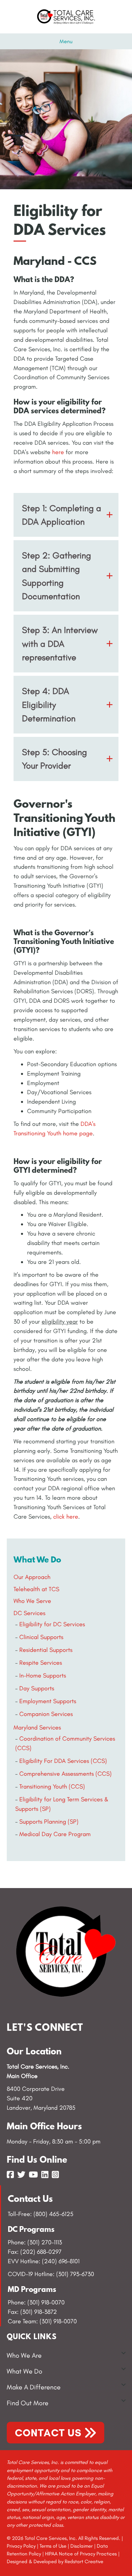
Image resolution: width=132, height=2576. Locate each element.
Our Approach (32, 1577)
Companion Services (46, 1714)
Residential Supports (46, 1650)
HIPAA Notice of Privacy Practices (81, 2554)
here (58, 452)
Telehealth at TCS (36, 1589)
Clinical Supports (41, 1637)
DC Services (29, 1613)
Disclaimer (82, 2546)
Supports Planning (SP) (49, 1822)
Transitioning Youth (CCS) (52, 1786)
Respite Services (41, 1663)
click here (66, 1517)
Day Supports (37, 1688)
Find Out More (28, 2403)
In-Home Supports (43, 1675)
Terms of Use (53, 2546)
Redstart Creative (84, 2561)
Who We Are (24, 2355)
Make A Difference (34, 2387)
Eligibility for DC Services (52, 1624)
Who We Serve (32, 1601)
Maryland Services (37, 1727)
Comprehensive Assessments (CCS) (65, 1774)
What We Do (25, 2371)
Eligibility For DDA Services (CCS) (63, 1761)
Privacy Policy (21, 2546)
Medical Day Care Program (55, 1834)
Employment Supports (48, 1701)
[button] (66, 515)
